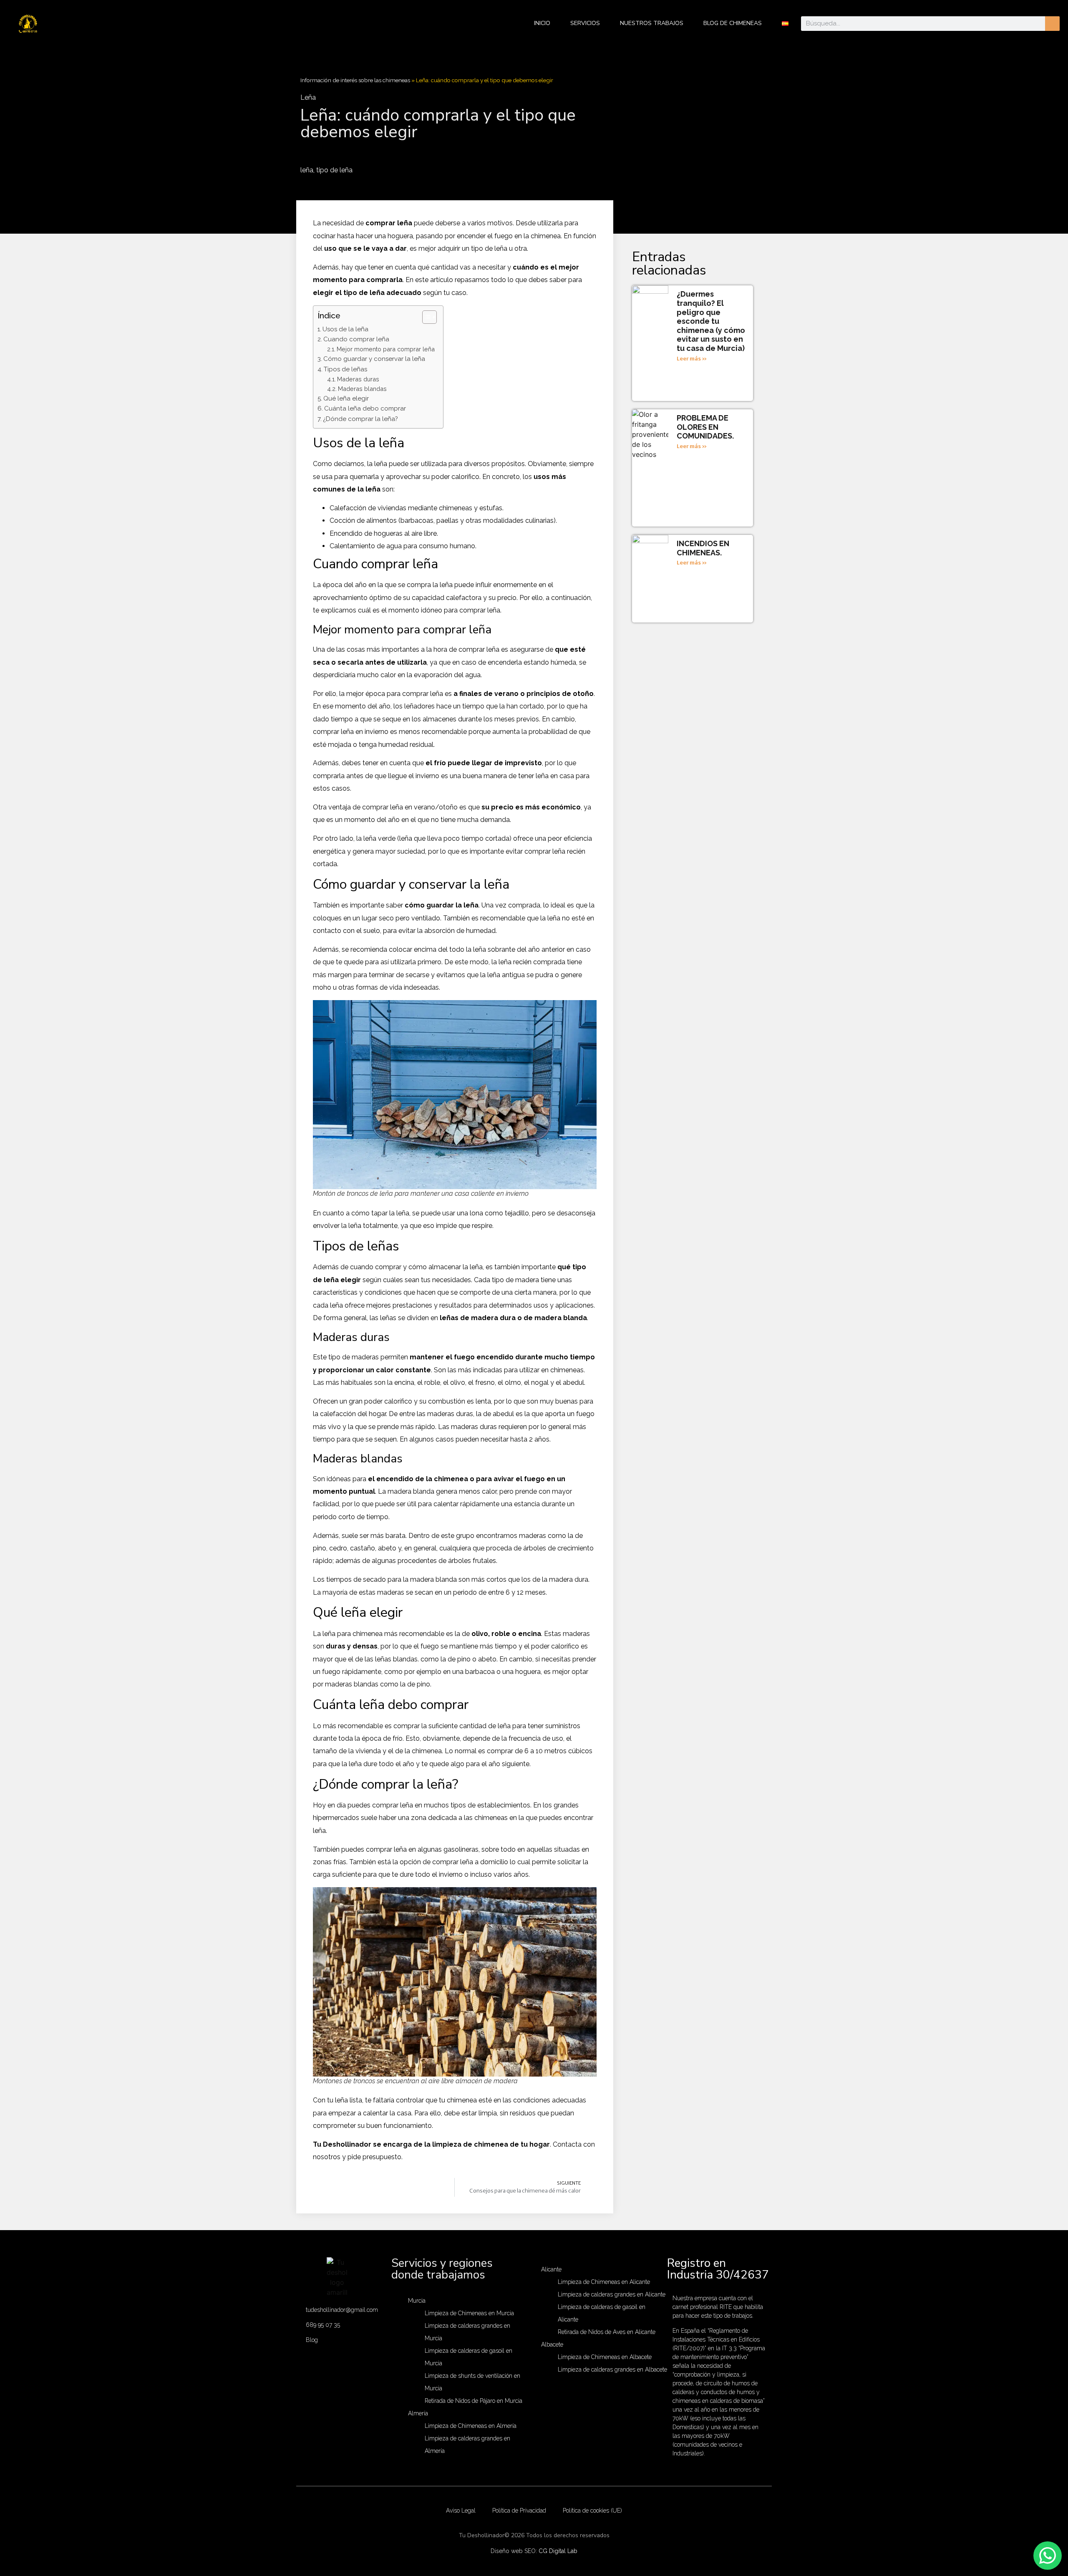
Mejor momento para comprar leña (386, 349)
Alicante (551, 2269)
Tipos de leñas (345, 369)
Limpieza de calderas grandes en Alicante (612, 2294)
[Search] (1052, 24)
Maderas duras (358, 379)
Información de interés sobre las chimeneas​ (355, 80)
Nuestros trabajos (652, 23)
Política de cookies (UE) (592, 2510)
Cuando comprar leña (356, 339)
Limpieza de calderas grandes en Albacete (612, 2369)
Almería (418, 2413)
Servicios (585, 23)
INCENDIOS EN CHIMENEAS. (703, 548)
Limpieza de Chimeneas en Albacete (605, 2357)
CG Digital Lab (558, 2551)
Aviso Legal (461, 2510)
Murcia (417, 2301)
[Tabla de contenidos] (429, 317)
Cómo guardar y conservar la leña (374, 359)
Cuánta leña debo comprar (365, 408)
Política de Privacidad (519, 2510)
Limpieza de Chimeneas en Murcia (469, 2313)
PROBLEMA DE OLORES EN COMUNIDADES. (705, 427)
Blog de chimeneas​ (733, 23)
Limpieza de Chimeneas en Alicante (604, 2282)
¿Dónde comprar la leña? (360, 419)
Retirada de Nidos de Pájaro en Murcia (474, 2401)
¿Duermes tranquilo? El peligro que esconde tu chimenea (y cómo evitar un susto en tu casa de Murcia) (711, 321)
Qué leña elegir (346, 398)
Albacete (552, 2344)
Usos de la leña (345, 329)
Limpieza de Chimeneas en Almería (471, 2426)
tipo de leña (334, 170)
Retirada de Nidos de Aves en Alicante (607, 2332)
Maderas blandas (362, 389)
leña (307, 170)
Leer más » (692, 359)
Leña (308, 97)
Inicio (542, 23)
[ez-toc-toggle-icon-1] (425, 317)
